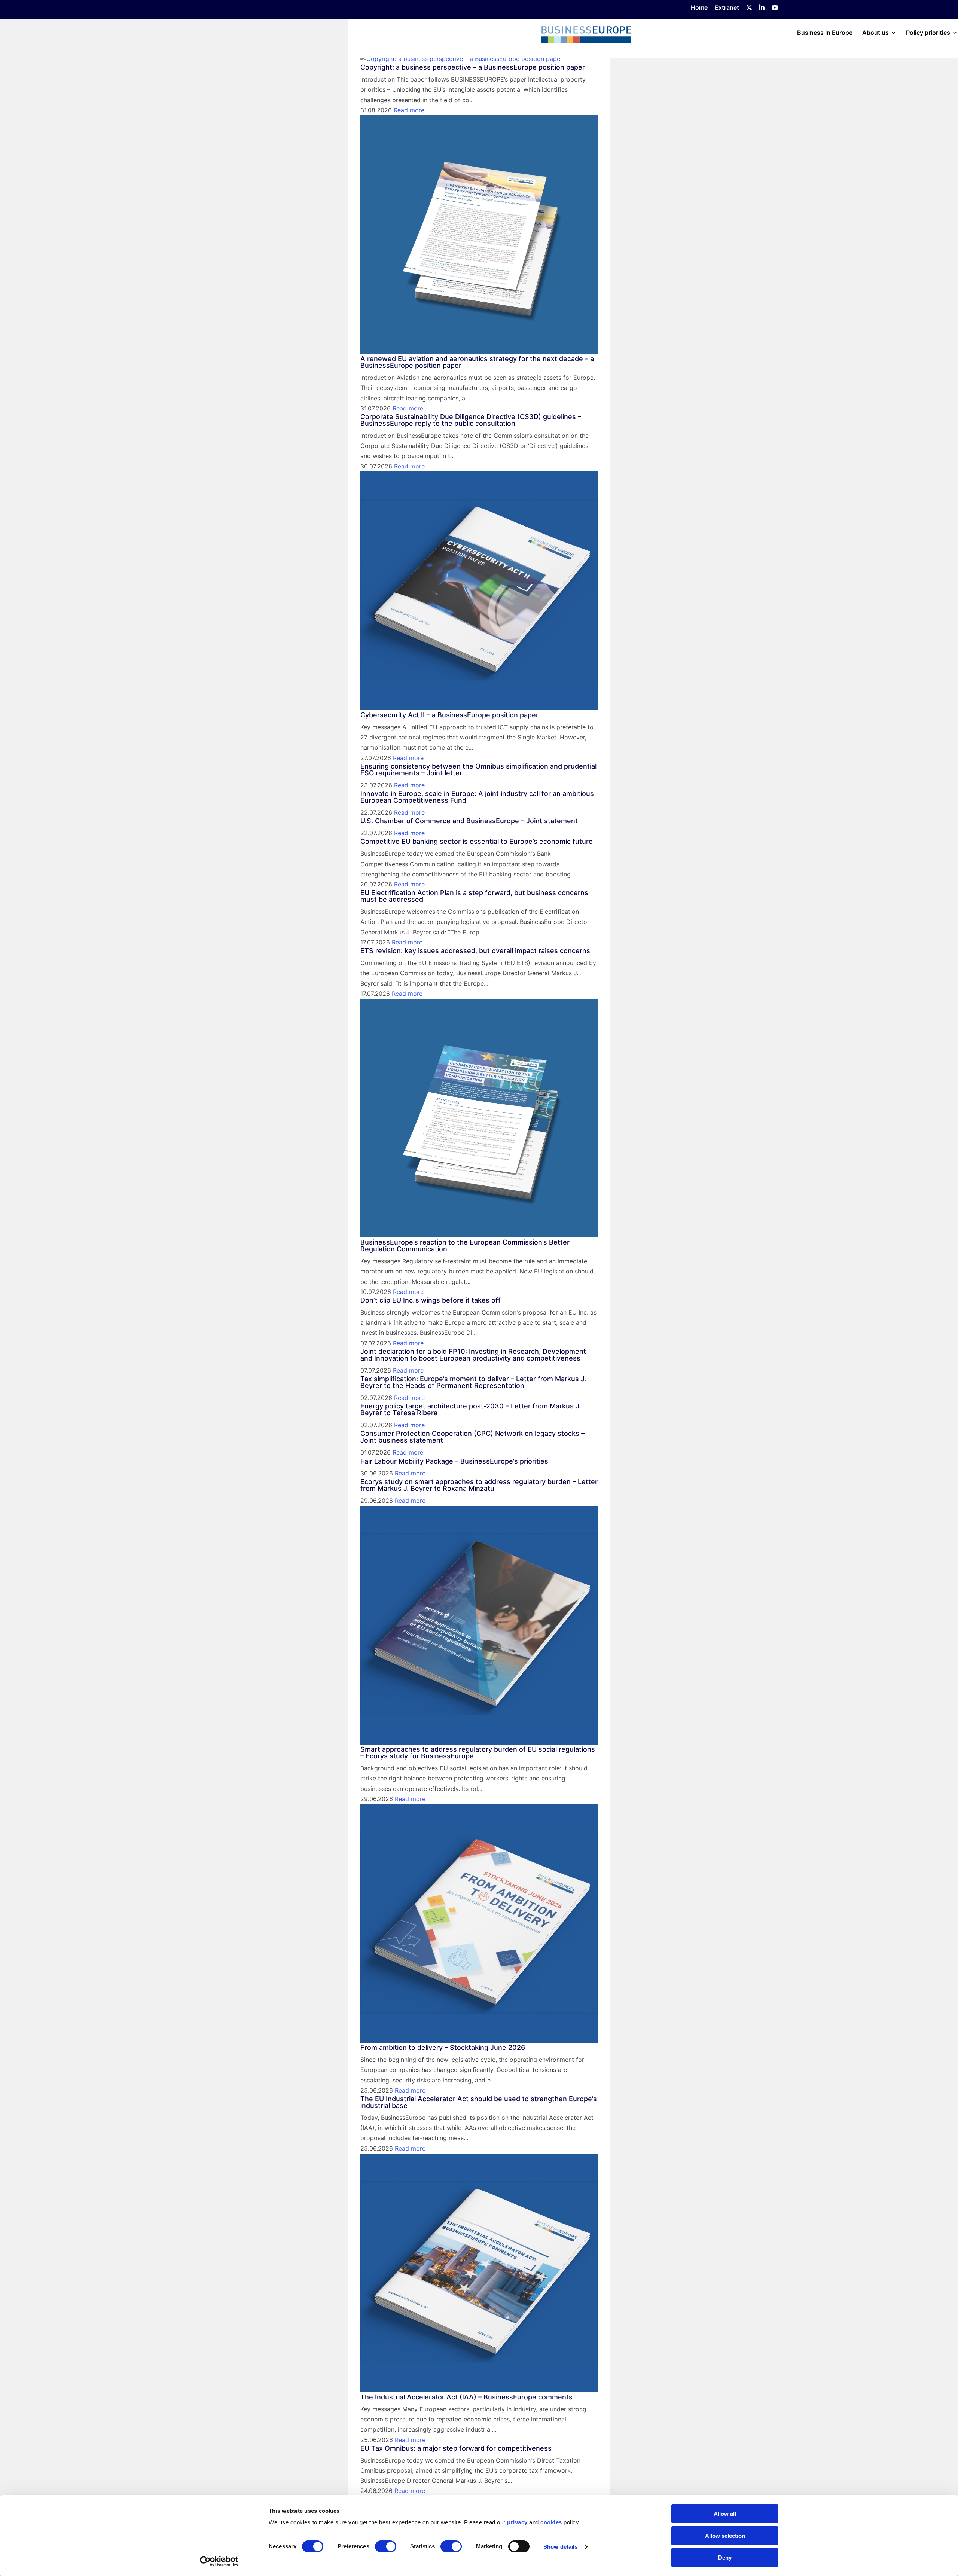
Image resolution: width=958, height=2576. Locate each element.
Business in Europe (825, 33)
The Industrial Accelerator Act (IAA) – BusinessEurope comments (466, 2397)
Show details (560, 2547)
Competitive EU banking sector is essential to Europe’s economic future (477, 841)
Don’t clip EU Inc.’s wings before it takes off (431, 1300)
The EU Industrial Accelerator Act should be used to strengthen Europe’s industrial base (479, 2102)
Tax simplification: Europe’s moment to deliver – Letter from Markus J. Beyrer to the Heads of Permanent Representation (473, 1382)
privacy (517, 2522)
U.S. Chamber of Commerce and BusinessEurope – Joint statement (469, 821)
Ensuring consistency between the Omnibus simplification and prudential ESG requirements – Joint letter (478, 770)
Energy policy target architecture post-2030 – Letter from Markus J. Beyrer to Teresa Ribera (471, 1409)
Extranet (727, 8)
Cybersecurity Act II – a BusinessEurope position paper (449, 715)
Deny (725, 2557)
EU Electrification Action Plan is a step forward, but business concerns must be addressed (474, 896)
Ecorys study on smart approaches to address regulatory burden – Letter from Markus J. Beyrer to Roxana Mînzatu (479, 1485)
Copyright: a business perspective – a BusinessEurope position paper (473, 67)
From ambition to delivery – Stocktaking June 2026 (443, 2047)
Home (699, 8)
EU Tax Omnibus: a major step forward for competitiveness (456, 2448)
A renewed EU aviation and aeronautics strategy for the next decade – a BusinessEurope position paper (477, 362)
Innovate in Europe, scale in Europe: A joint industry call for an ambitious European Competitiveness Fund (477, 797)
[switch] (386, 2546)
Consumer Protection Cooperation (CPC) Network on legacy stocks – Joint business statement (472, 1437)
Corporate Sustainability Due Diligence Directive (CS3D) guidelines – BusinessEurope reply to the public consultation (471, 420)
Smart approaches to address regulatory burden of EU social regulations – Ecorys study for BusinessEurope (478, 1753)
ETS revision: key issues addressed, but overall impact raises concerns (475, 951)
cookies (551, 2522)
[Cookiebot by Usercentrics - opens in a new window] (219, 2561)
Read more (409, 110)
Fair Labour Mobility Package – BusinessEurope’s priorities (454, 1461)
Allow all (725, 2514)
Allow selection (725, 2536)
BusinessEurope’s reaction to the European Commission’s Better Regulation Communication (465, 1246)
